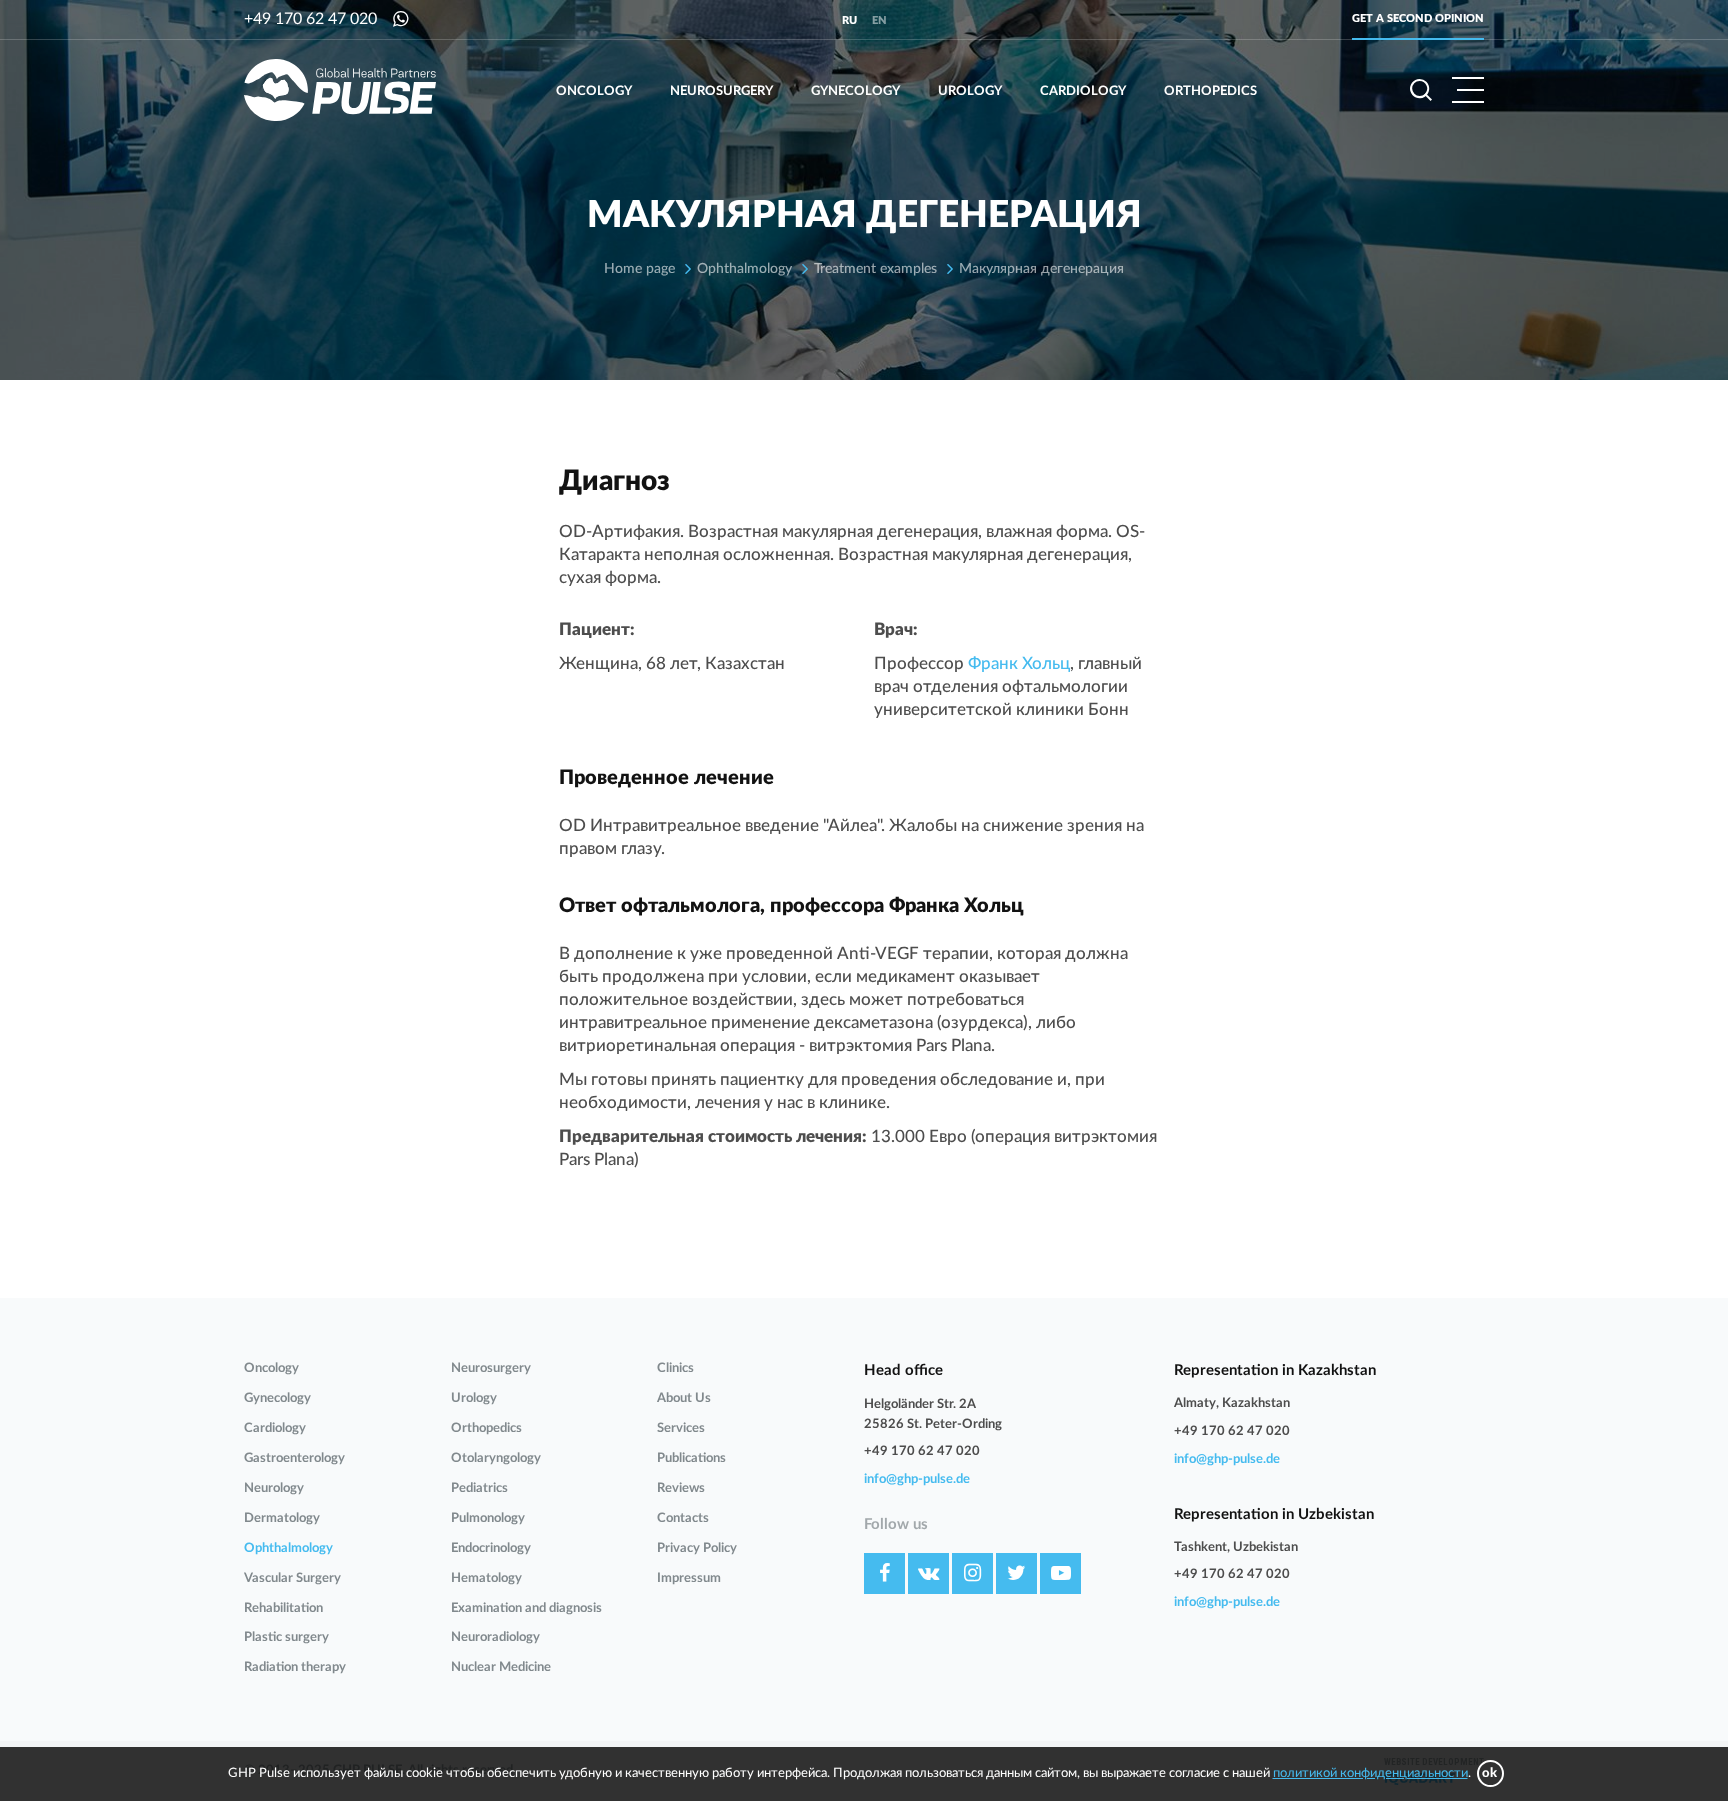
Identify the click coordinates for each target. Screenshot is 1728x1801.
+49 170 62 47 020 (310, 19)
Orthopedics (1210, 91)
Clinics (675, 1368)
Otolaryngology (496, 1458)
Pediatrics (479, 1488)
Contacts (683, 1518)
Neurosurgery (721, 91)
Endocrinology (491, 1548)
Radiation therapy (295, 1667)
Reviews (681, 1488)
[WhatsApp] (400, 19)
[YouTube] (1060, 1573)
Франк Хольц (1019, 663)
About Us (684, 1398)
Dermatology (282, 1518)
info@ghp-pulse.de (917, 1479)
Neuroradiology (495, 1637)
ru (849, 20)
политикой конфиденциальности (1370, 1773)
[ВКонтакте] (928, 1573)
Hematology (486, 1578)
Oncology (594, 91)
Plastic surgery (286, 1637)
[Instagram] (972, 1573)
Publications (691, 1458)
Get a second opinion (1418, 18)
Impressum (689, 1578)
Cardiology (1083, 91)
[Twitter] (1016, 1573)
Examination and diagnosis (526, 1608)
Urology (970, 91)
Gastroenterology (294, 1458)
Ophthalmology (288, 1548)
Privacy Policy (697, 1548)
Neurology (274, 1488)
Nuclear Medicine (501, 1667)
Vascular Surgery (292, 1578)
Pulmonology (488, 1518)
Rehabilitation (283, 1608)
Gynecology (855, 91)
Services (681, 1428)
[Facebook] (884, 1573)
